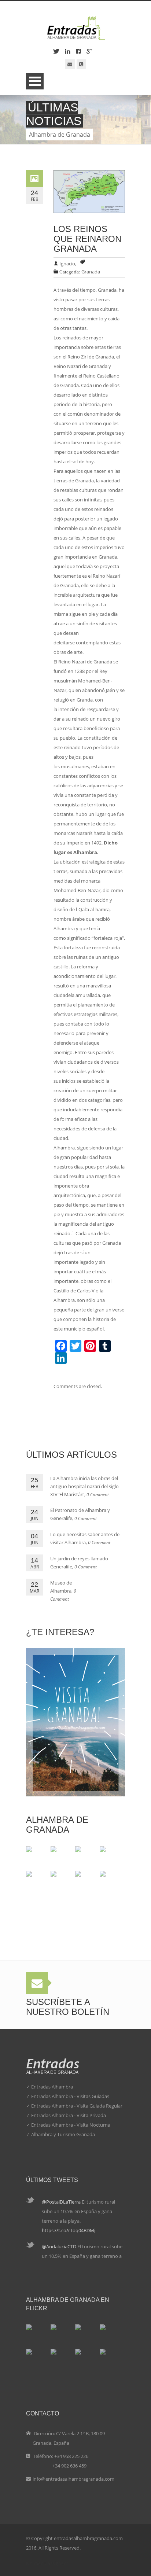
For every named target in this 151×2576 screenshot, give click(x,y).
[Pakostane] (29, 1850)
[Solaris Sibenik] (78, 1874)
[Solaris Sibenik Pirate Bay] (54, 1874)
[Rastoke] (54, 1850)
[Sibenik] (103, 1874)
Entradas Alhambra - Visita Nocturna (71, 2125)
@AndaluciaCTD (60, 2246)
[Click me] (70, 64)
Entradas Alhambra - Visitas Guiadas (70, 2096)
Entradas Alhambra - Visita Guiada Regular (77, 2106)
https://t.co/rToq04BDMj (69, 2230)
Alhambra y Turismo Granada (63, 2134)
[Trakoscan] (103, 1850)
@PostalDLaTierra (62, 2202)
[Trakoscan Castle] (29, 1874)
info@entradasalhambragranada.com (73, 2479)
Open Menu (35, 81)
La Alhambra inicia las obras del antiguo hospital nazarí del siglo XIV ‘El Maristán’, (84, 1486)
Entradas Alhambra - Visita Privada (69, 2115)
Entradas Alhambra (52, 2087)
